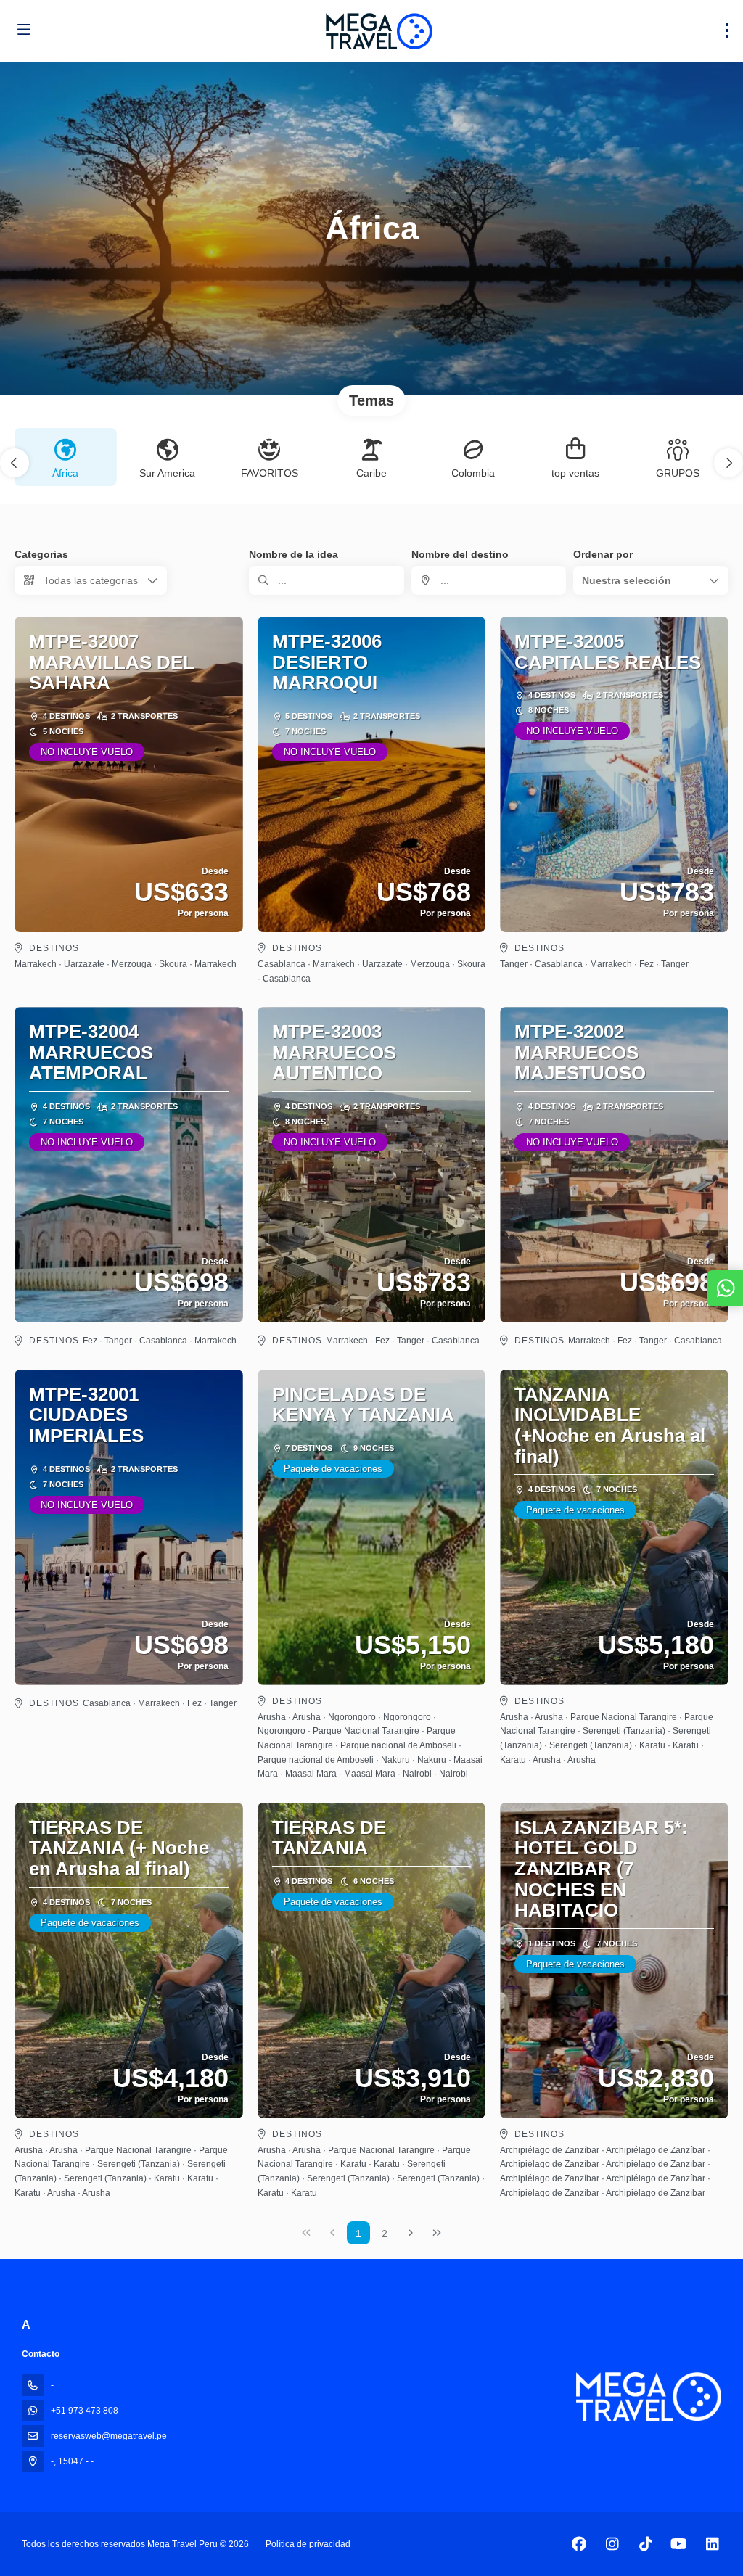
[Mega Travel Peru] (649, 2396)
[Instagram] (612, 2544)
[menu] (727, 30)
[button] (15, 463)
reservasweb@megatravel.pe (109, 2436)
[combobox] (489, 580)
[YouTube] (679, 2544)
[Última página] (437, 2233)
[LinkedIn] (712, 2544)
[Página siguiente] (411, 2233)
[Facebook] (579, 2544)
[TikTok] (645, 2544)
